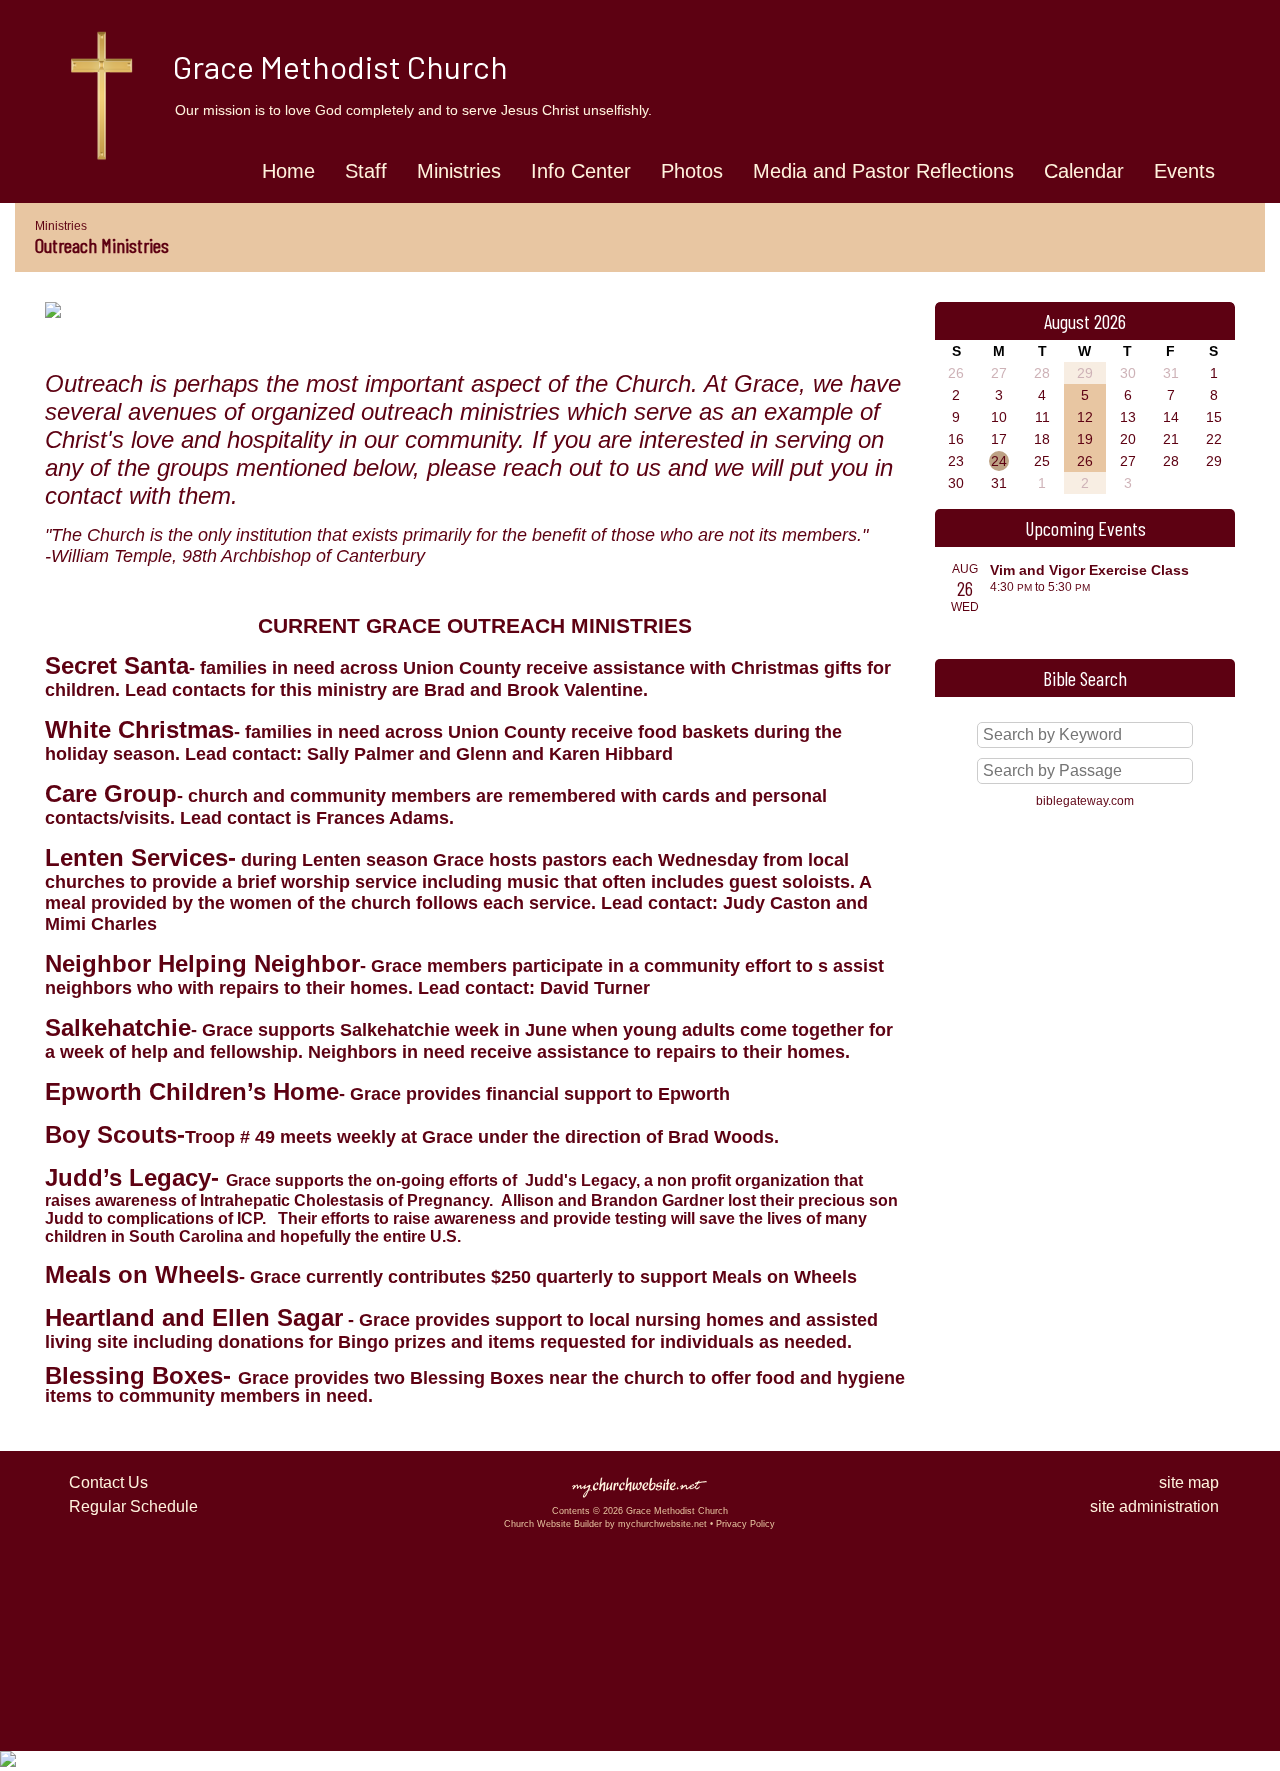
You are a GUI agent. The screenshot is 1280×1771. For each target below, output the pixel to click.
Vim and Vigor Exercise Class (1089, 570)
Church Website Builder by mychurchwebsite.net (605, 1524)
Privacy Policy (745, 1524)
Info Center (581, 171)
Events (1184, 171)
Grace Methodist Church (340, 66)
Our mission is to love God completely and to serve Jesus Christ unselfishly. (413, 110)
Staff (366, 171)
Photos (692, 171)
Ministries (459, 171)
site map (1189, 1482)
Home (288, 171)
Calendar (1084, 171)
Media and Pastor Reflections (883, 171)
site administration (1154, 1506)
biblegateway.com (1085, 801)
